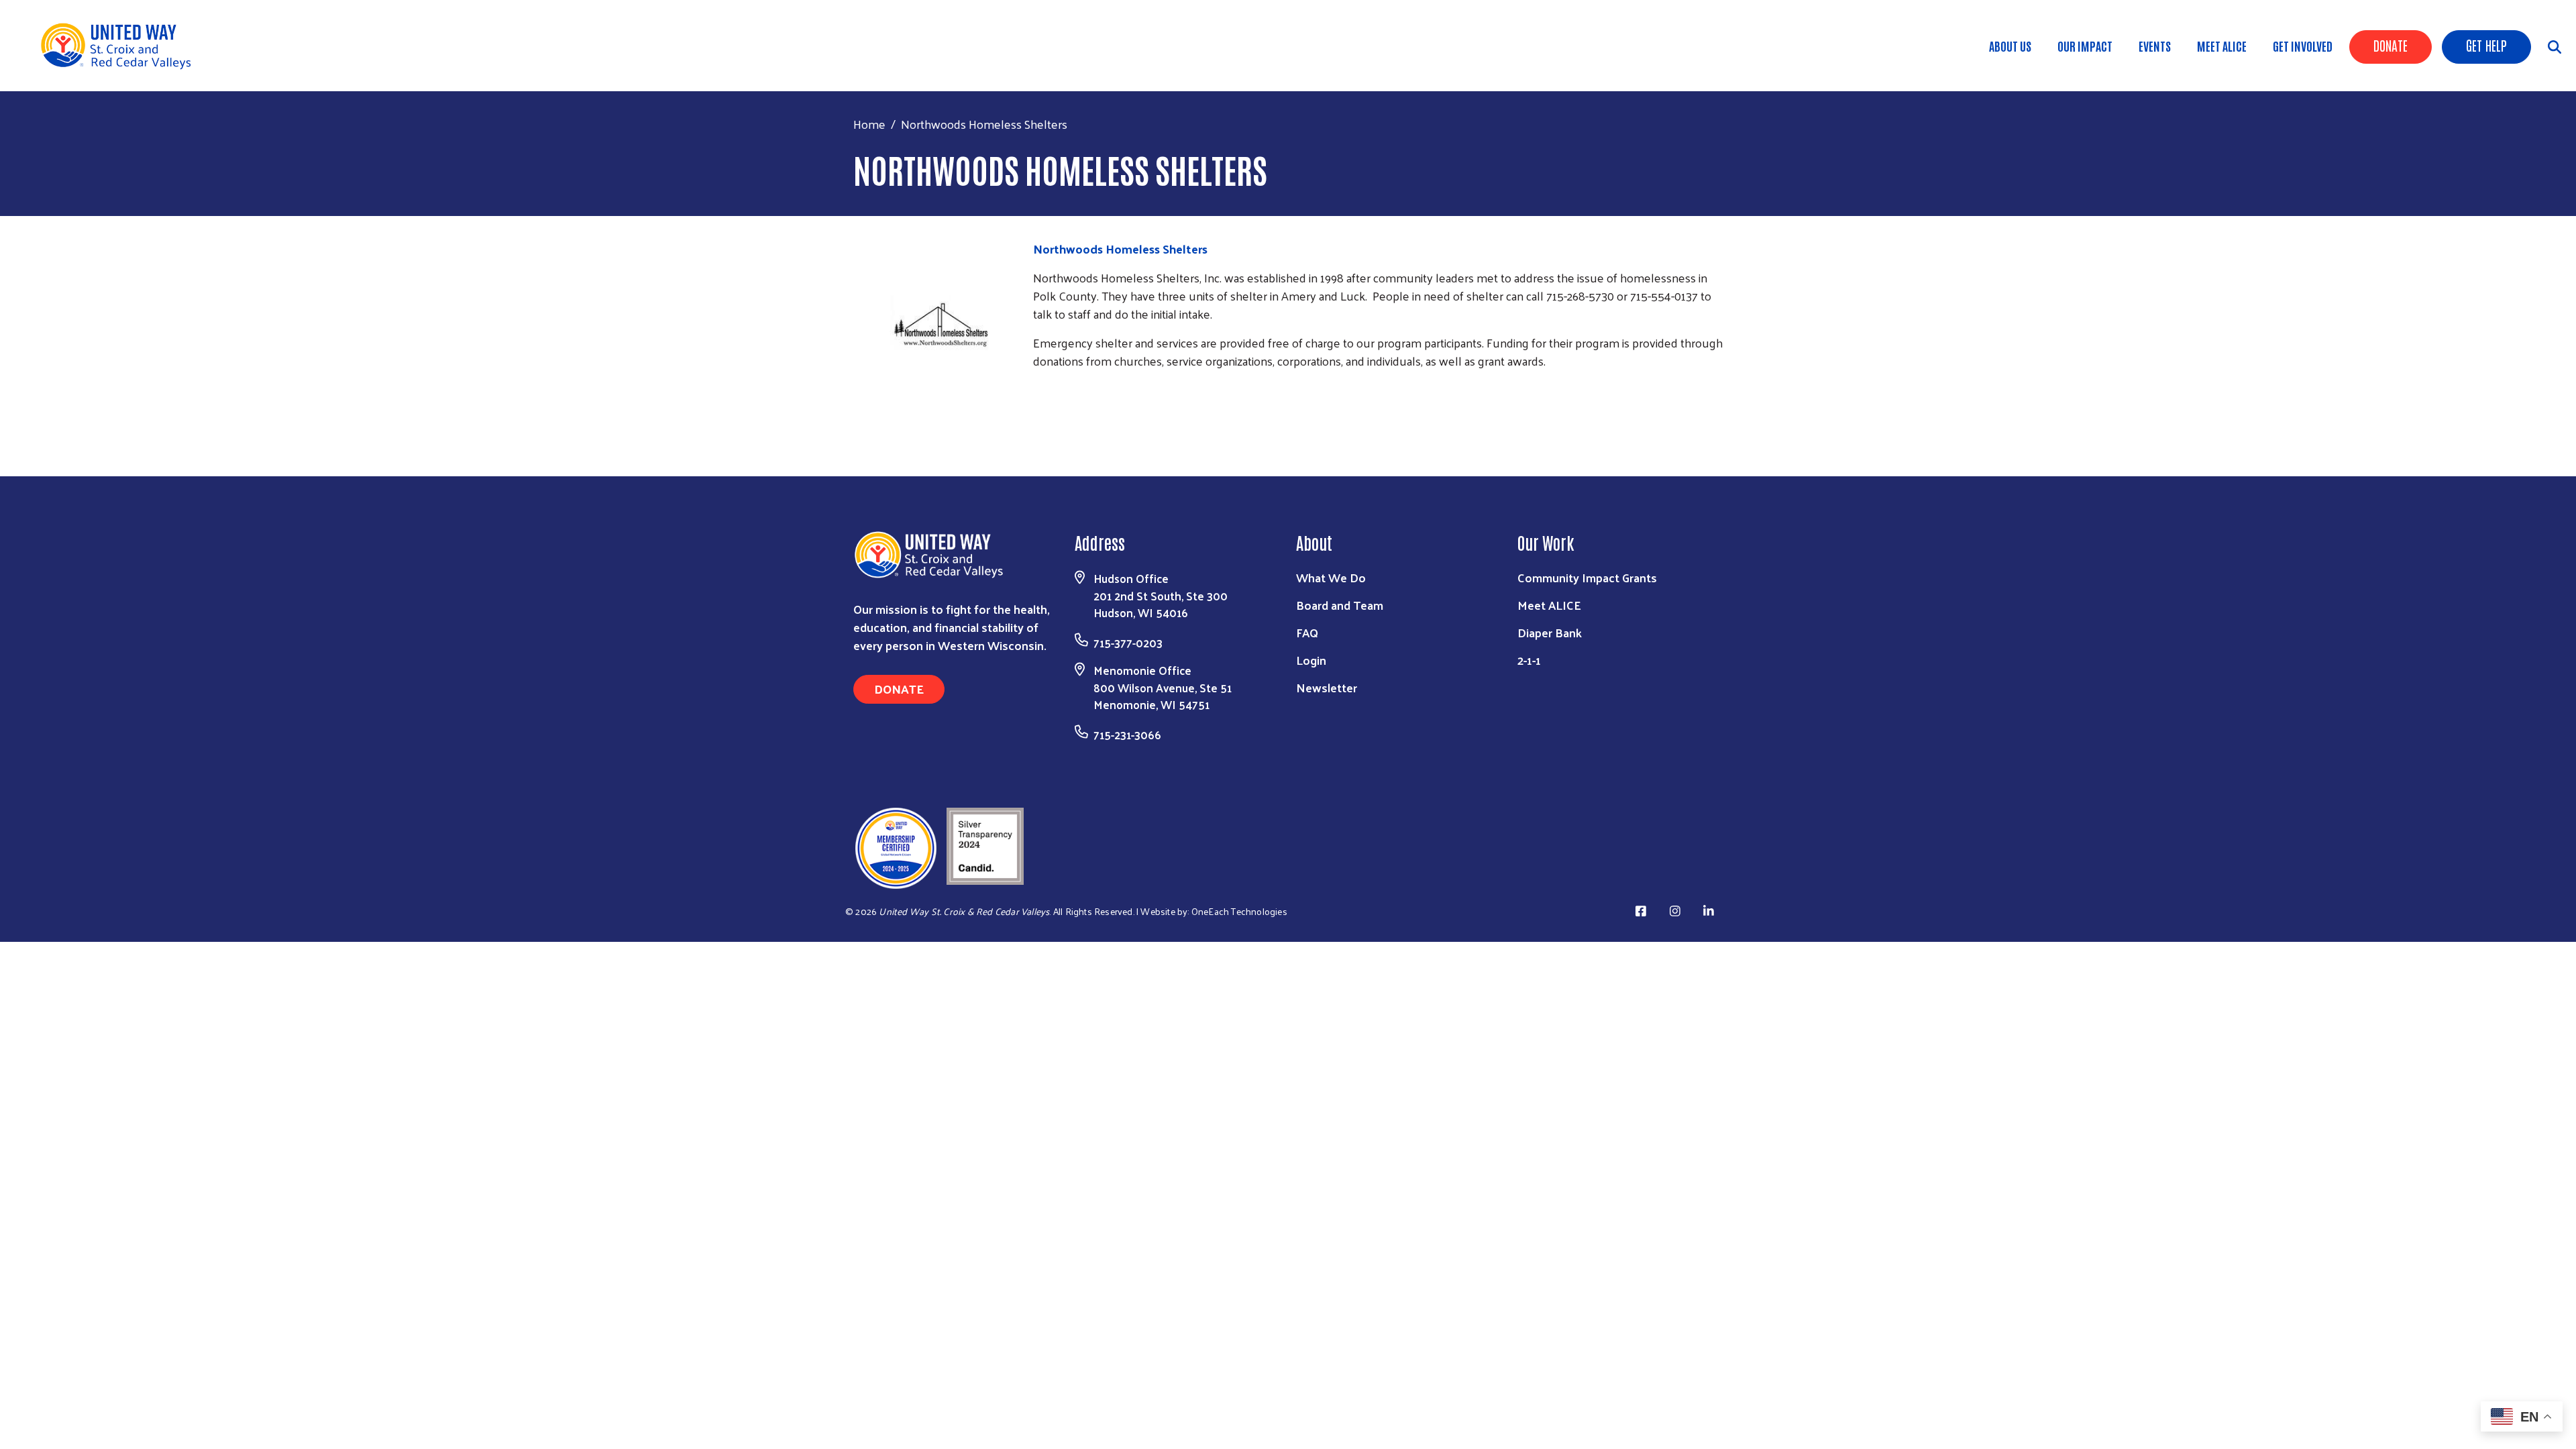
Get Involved (2303, 46)
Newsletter (1327, 687)
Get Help (2486, 45)
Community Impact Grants (1587, 577)
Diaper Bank (1550, 632)
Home (869, 124)
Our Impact (2085, 46)
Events (2155, 46)
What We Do (1331, 577)
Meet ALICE (2222, 46)
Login (1311, 660)
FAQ (1307, 632)
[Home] (121, 46)
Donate (2391, 45)
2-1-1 (1529, 660)
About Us (2010, 46)
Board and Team (1340, 605)
